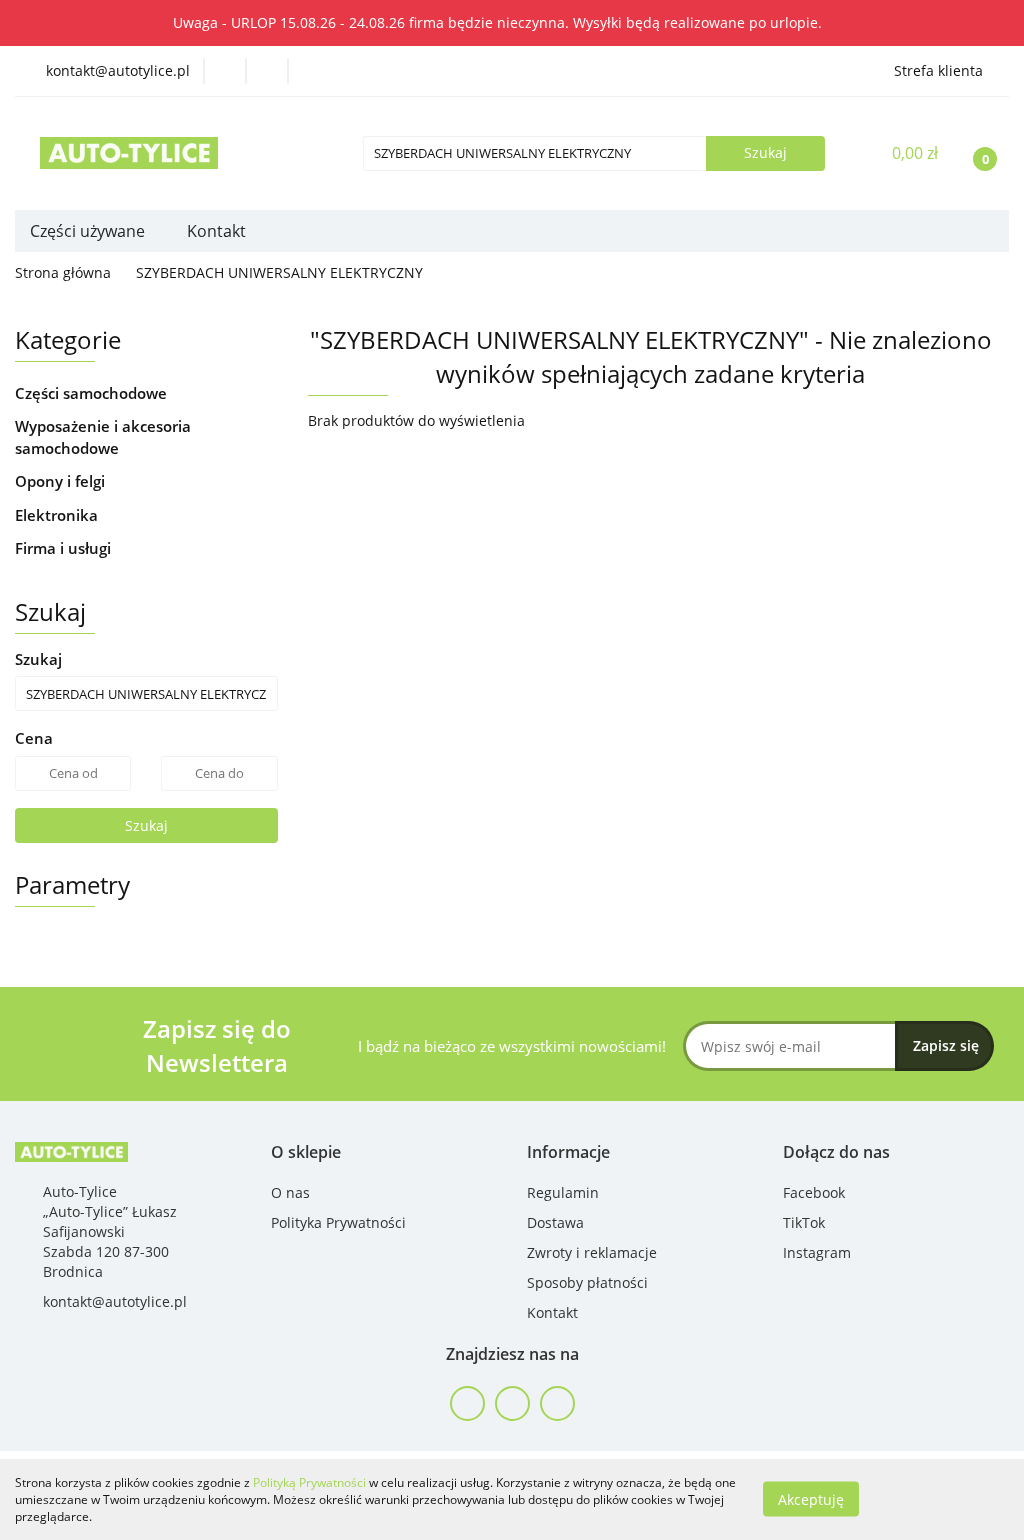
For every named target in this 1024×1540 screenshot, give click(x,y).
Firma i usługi (65, 548)
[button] (306, 1152)
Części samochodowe (93, 393)
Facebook (814, 1192)
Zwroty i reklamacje (592, 1252)
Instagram (817, 1252)
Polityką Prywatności (309, 1482)
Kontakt (216, 231)
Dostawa (555, 1222)
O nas (290, 1192)
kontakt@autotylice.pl (115, 1301)
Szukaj (146, 825)
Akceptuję (811, 1499)
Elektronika (58, 515)
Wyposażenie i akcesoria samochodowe (103, 436)
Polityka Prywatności (338, 1222)
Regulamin (563, 1192)
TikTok (804, 1222)
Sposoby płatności (587, 1282)
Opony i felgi (62, 481)
